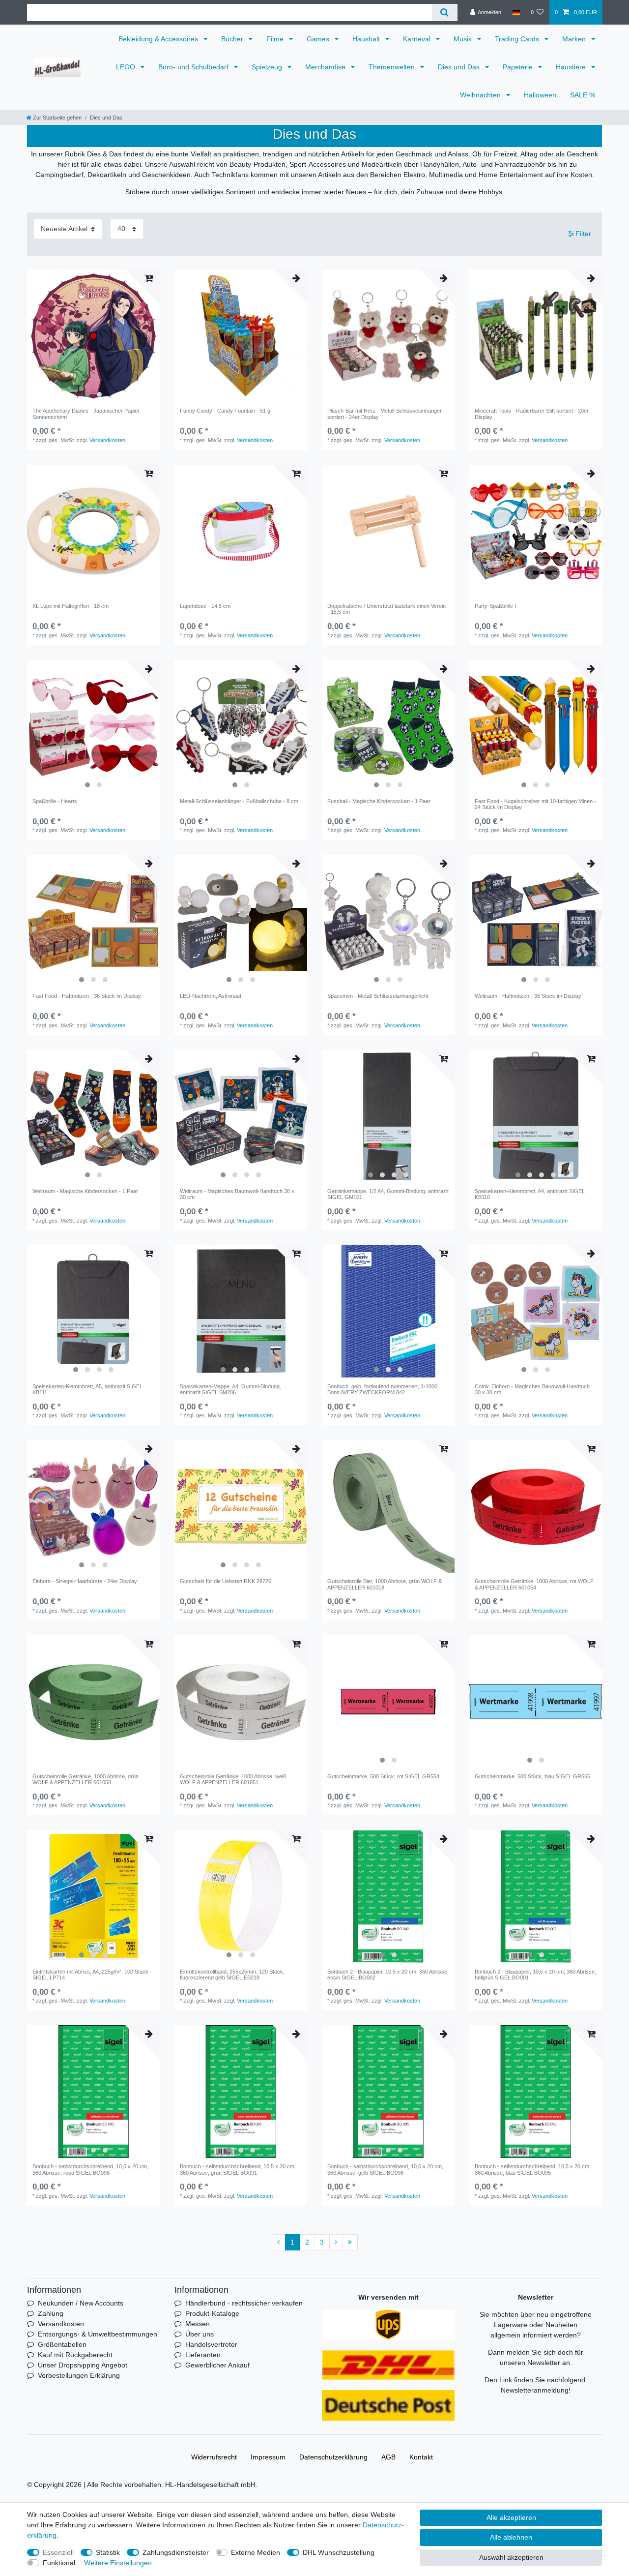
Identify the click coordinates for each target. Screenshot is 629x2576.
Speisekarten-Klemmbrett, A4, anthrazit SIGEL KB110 (530, 1194)
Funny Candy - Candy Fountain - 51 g (225, 411)
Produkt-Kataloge (212, 2313)
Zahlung (51, 2313)
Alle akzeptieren (511, 2517)
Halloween (540, 95)
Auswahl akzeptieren (511, 2557)
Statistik (108, 2552)
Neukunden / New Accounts (81, 2303)
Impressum (268, 2457)
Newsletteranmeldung (535, 2390)
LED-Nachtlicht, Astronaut (211, 996)
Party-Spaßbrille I (495, 606)
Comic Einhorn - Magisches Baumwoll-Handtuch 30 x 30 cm (532, 1389)
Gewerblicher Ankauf (217, 2365)
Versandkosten (107, 440)
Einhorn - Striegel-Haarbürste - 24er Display (85, 1581)
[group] (93, 336)
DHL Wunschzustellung (339, 2552)
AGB (388, 2457)
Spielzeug (268, 67)
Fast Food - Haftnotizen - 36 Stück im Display (87, 996)
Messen (198, 2324)
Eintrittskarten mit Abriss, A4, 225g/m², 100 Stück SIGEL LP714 (90, 1975)
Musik (464, 39)
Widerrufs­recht (214, 2457)
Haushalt (367, 39)
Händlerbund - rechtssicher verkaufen (244, 2303)
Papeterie (519, 67)
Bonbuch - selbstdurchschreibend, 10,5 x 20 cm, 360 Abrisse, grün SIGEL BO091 (238, 2169)
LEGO (127, 67)
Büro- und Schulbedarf (194, 67)
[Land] (516, 12)
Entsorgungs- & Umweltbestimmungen (98, 2334)
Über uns (200, 2334)
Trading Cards (518, 39)
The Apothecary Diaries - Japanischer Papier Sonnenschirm (86, 414)
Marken (575, 39)
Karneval (418, 39)
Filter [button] (583, 234)
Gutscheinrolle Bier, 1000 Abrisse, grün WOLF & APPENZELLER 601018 (385, 1584)
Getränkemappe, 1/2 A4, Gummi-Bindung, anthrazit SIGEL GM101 (388, 1194)
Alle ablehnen (511, 2537)
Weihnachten (481, 95)
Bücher (233, 39)
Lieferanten (203, 2355)
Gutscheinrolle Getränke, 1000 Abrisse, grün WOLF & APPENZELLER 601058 (86, 1779)
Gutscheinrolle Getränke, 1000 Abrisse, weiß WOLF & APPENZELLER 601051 (233, 1779)
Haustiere (572, 67)
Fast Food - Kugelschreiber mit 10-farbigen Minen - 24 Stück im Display (535, 804)
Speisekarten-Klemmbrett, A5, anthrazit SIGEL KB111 (87, 1389)
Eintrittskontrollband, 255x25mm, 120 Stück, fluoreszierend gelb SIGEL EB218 (232, 1975)
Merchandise (326, 67)
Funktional (59, 2563)
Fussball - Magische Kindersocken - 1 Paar (379, 801)
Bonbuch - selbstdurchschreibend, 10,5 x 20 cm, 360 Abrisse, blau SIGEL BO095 (533, 2169)
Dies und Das (460, 67)
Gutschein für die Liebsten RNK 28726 (226, 1581)
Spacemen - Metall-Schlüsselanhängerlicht (378, 996)
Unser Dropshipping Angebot (83, 2365)
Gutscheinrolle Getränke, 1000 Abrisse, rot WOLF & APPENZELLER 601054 (534, 1584)
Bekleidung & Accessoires (159, 39)
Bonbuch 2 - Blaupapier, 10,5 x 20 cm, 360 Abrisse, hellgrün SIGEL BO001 (535, 1975)
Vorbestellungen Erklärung (79, 2375)
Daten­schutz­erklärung (333, 2457)
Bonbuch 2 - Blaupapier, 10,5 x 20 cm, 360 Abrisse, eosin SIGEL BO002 (388, 1975)
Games (319, 39)
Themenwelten (393, 67)
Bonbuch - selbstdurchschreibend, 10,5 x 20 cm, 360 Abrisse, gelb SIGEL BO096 (385, 2169)
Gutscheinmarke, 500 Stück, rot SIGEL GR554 (383, 1776)
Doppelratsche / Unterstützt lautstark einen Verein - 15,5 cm (386, 609)
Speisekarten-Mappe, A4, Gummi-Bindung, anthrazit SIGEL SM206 (230, 1389)
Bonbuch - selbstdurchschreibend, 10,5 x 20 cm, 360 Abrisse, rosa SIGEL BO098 (90, 2169)
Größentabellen (62, 2344)
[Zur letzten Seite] (350, 2243)
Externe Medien (256, 2552)
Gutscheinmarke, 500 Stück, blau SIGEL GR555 (532, 1776)
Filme (276, 39)
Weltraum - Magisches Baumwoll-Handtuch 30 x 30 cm (237, 1194)
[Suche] (444, 13)
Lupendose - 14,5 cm (205, 606)
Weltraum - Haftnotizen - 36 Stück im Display (528, 996)
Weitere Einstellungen (118, 2563)
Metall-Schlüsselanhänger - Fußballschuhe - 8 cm (239, 801)
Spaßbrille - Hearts (55, 801)
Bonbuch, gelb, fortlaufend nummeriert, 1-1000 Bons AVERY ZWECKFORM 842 (382, 1389)
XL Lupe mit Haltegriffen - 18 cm (71, 606)
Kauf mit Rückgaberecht (75, 2355)
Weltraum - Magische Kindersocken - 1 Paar (85, 1191)
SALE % (583, 95)
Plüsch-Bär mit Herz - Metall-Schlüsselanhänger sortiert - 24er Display (385, 414)
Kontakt (421, 2457)
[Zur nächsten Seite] (336, 2243)
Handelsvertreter (211, 2344)
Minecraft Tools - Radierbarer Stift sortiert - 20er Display (532, 414)
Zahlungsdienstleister (176, 2552)
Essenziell (58, 2552)
